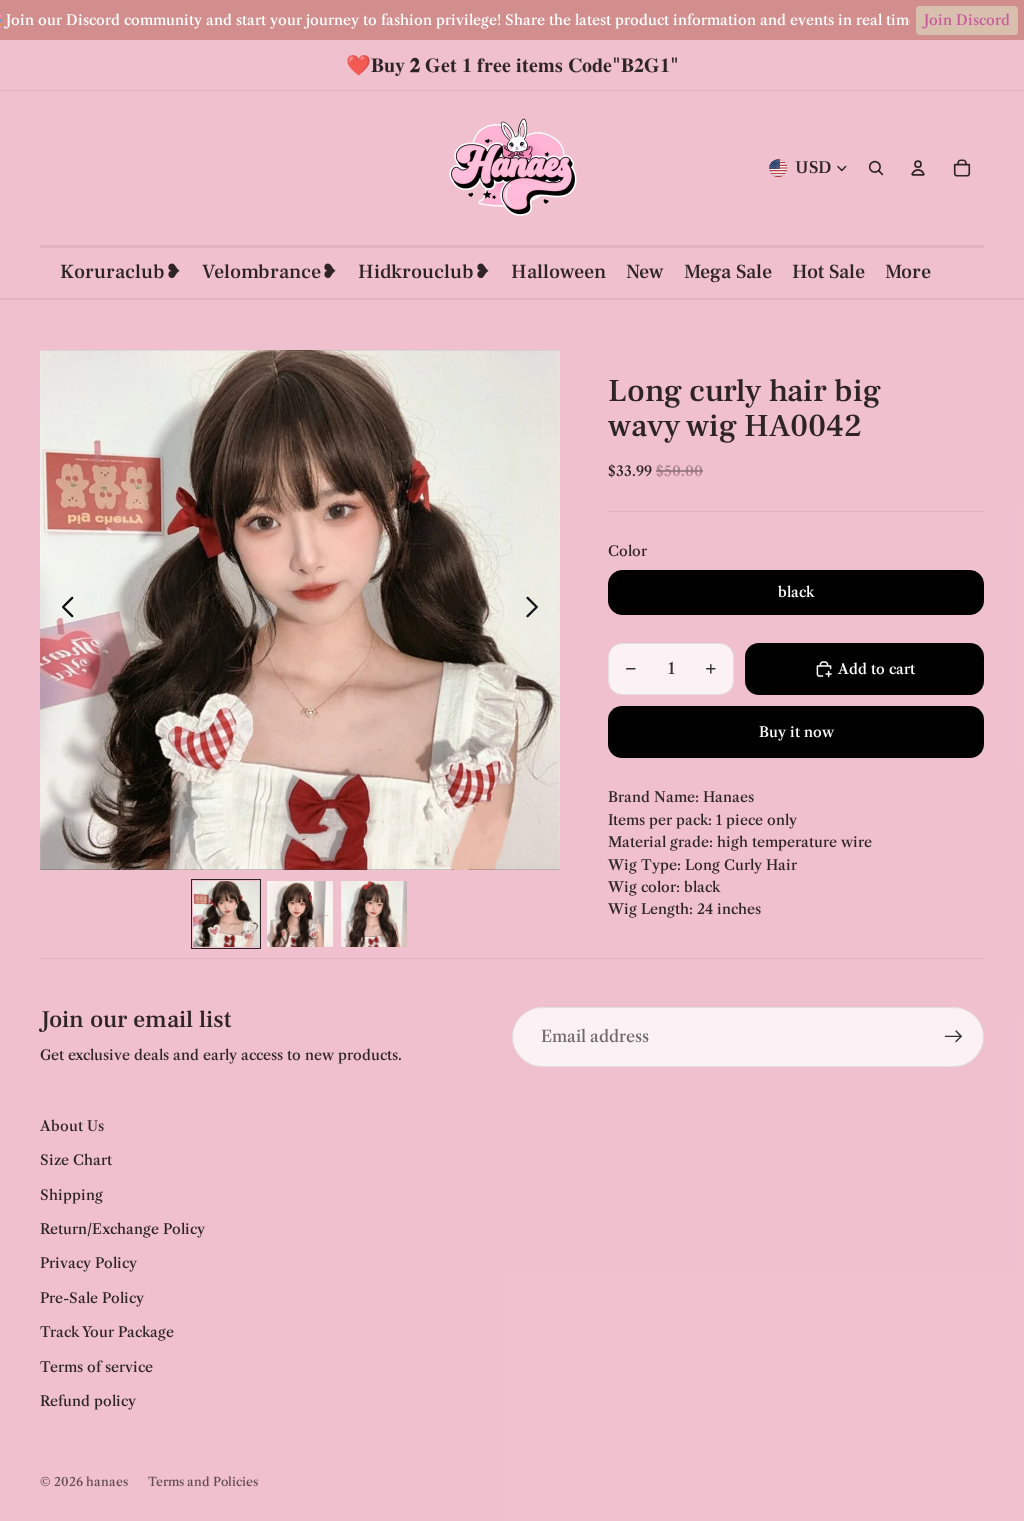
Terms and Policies (203, 1481)
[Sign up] (954, 1037)
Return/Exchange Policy (122, 1229)
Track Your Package (107, 1332)
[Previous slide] (62, 610)
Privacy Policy (88, 1263)
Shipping (71, 1195)
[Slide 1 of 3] (226, 914)
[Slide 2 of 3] (300, 914)
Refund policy (88, 1401)
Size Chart (76, 1160)
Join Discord (967, 20)
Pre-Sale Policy (92, 1298)
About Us (72, 1126)
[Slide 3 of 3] (374, 914)
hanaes (107, 1481)
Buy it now (796, 732)
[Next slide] (537, 610)
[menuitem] (908, 272)
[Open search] (876, 168)
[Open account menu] (918, 168)
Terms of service (96, 1367)
